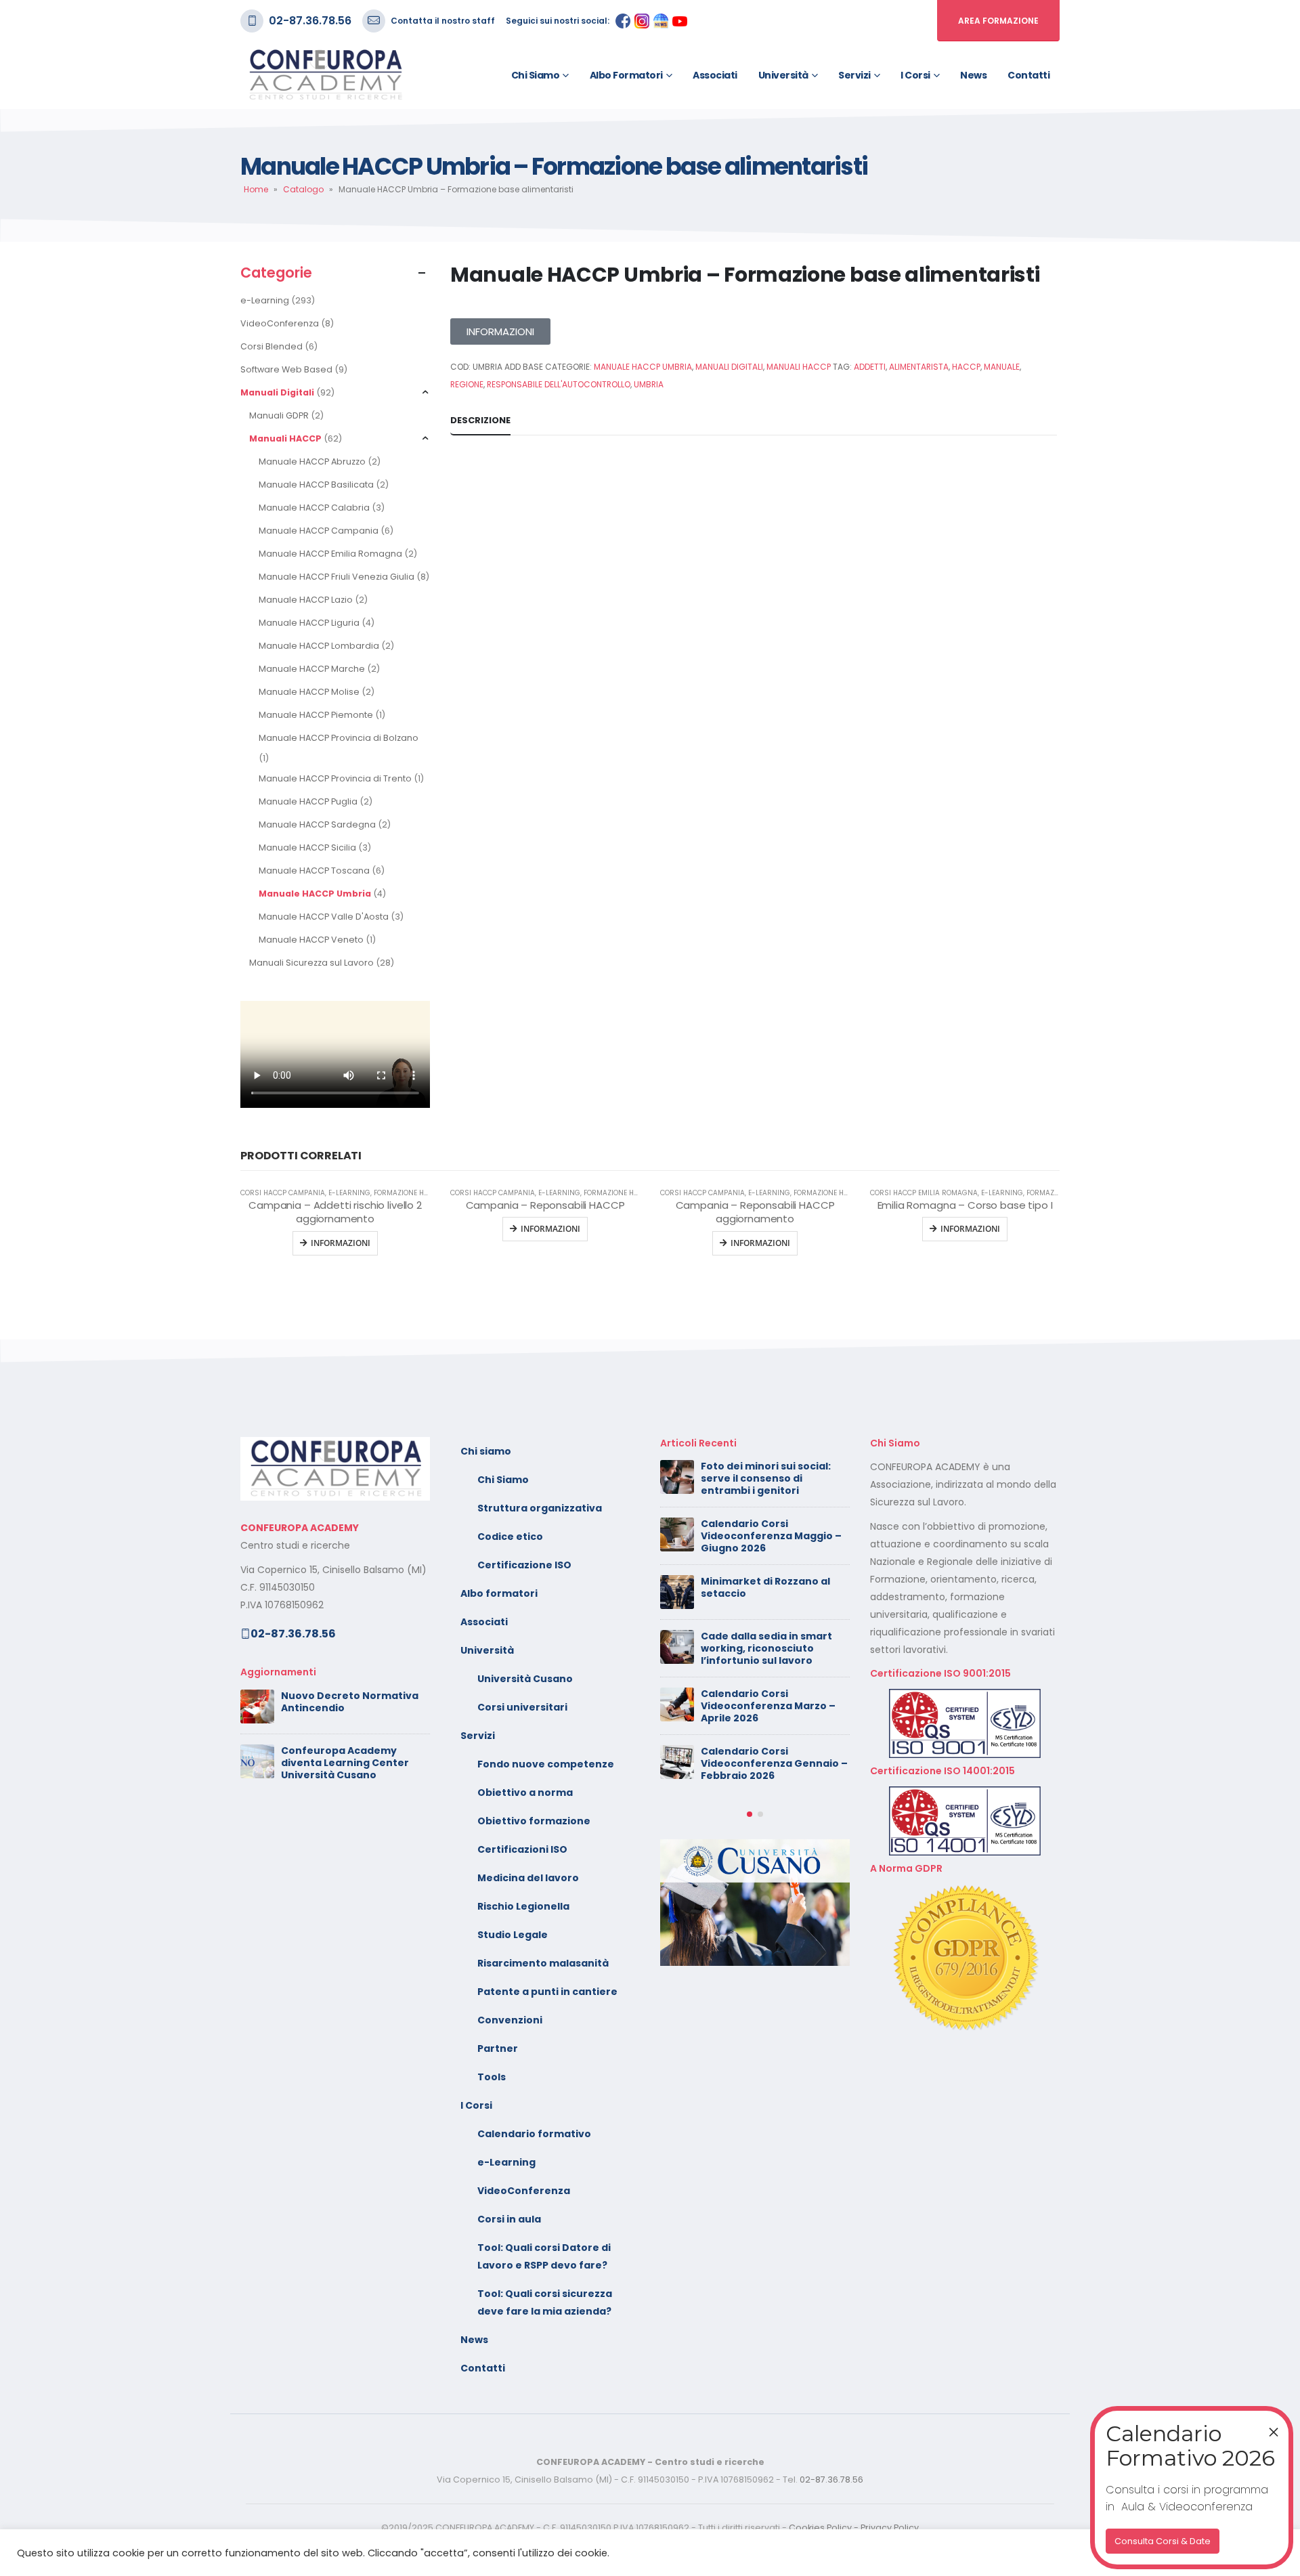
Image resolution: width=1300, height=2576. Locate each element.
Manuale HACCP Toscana (314, 871)
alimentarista (919, 367)
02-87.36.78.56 (310, 21)
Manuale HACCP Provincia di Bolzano (339, 738)
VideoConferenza (280, 323)
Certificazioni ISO (522, 1849)
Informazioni (341, 1243)
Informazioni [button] (970, 1229)
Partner (498, 2048)
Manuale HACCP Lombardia (319, 646)
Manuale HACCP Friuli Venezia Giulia (337, 577)
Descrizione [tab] (480, 420)
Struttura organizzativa (540, 1508)
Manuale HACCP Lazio (306, 600)
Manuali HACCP (285, 438)
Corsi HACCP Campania (283, 1193)
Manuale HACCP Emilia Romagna (330, 554)
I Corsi (915, 75)
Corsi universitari (522, 1707)
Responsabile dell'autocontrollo (559, 384)
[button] (750, 1814)
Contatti (1028, 75)
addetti (870, 367)
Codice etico (510, 1537)
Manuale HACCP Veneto (311, 940)
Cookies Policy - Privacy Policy (854, 2528)
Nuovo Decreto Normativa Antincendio (350, 1702)
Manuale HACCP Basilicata (316, 485)
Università (783, 75)
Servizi (854, 75)
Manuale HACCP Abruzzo (312, 461)
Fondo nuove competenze (546, 1764)
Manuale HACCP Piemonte (316, 715)
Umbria (649, 384)
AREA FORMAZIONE (998, 21)
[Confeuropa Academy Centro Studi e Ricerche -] (325, 75)
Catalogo (303, 189)
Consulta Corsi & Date (1163, 2541)
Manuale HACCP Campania (319, 531)
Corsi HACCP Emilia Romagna (924, 1193)
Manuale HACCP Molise (309, 692)
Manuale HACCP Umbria (315, 894)
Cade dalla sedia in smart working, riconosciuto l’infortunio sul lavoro (766, 1648)
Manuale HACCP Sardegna (317, 824)
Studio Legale (513, 1935)
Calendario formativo (534, 2134)
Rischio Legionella (523, 1906)
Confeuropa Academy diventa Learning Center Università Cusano (345, 1763)
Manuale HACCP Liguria (309, 623)
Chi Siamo (503, 1480)
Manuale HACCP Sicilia (307, 847)
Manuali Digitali (277, 392)
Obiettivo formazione (534, 1821)
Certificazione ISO (524, 1565)
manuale (1002, 367)
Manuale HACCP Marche (312, 669)
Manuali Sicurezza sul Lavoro (311, 963)
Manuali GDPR (279, 415)
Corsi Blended (272, 346)
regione (467, 384)
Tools (492, 2077)
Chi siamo (536, 75)
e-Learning (265, 300)
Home (256, 189)
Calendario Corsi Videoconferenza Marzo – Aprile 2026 (768, 1706)
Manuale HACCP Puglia (308, 801)
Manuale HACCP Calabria (314, 508)
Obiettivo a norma (525, 1793)
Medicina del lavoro (528, 1878)
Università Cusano (525, 1679)
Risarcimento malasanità (543, 1963)
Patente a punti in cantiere (547, 1992)
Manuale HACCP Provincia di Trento (335, 778)
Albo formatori (626, 75)
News (973, 75)
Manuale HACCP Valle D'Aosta (324, 917)
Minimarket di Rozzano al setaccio (765, 1587)
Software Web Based (286, 369)
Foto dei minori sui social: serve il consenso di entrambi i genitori (766, 1478)
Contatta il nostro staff (443, 21)
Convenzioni (510, 2020)
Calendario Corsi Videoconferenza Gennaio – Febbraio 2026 (774, 1763)
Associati (715, 75)
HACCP (966, 367)
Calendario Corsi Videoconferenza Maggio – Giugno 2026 (771, 1536)
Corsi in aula (509, 2219)
